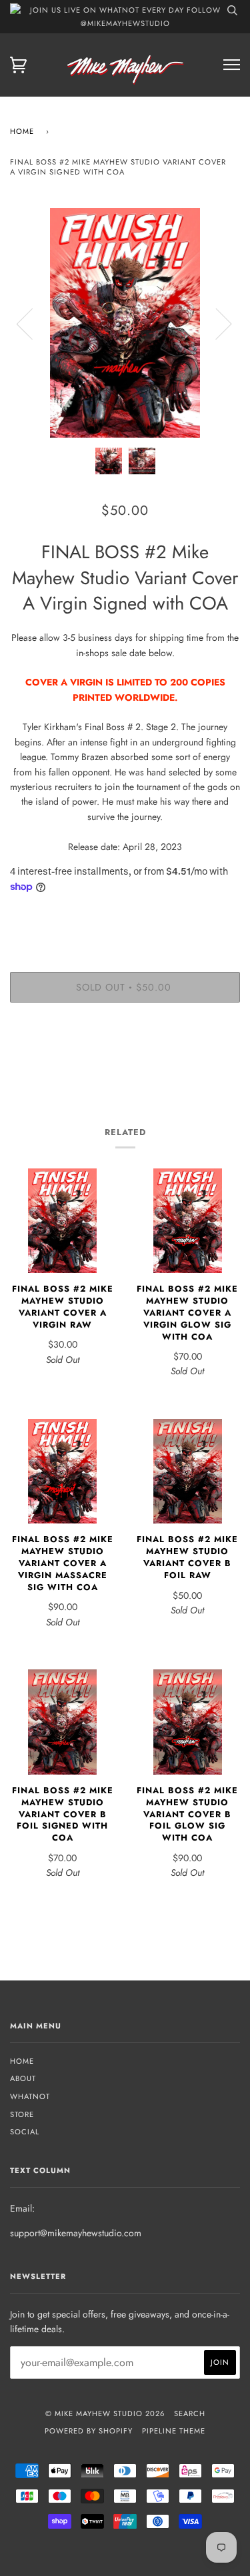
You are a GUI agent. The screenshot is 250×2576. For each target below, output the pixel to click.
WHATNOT (30, 2096)
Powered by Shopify (89, 2431)
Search (190, 2413)
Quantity (125, 916)
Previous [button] (33, 323)
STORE (22, 2114)
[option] (125, 323)
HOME (22, 2061)
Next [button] (216, 323)
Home (22, 131)
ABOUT (23, 2078)
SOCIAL (25, 2132)
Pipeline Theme (174, 2431)
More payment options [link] (125, 1059)
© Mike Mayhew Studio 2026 (105, 2413)
